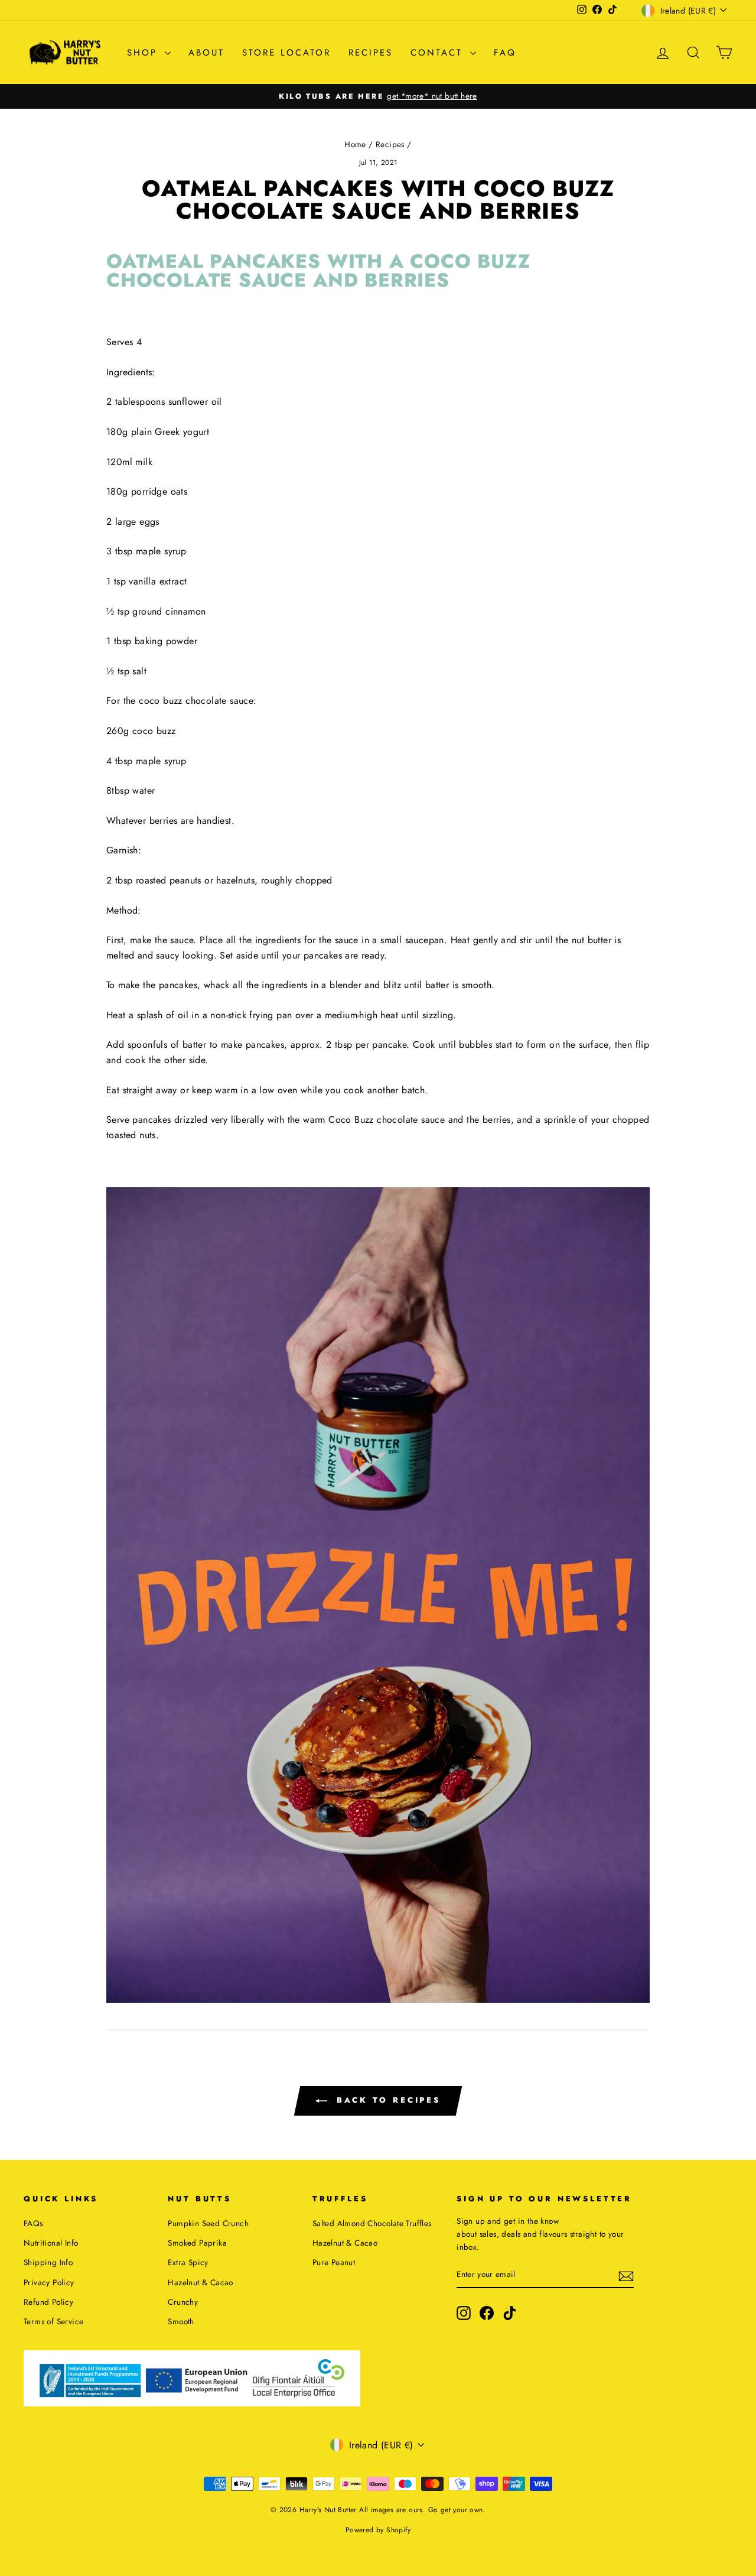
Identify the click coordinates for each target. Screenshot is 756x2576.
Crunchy (183, 2302)
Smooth (181, 2321)
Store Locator (286, 53)
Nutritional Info (51, 2243)
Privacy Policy (49, 2282)
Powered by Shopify (378, 2530)
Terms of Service (53, 2321)
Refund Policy (48, 2302)
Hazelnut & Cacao (200, 2282)
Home (355, 144)
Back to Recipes (386, 2100)
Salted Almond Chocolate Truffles (372, 2223)
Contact (439, 53)
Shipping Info (48, 2262)
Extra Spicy (188, 2262)
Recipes (371, 53)
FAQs (33, 2223)
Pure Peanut (334, 2262)
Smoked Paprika (197, 2243)
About (206, 53)
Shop (144, 53)
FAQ (505, 53)
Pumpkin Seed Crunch (208, 2223)
